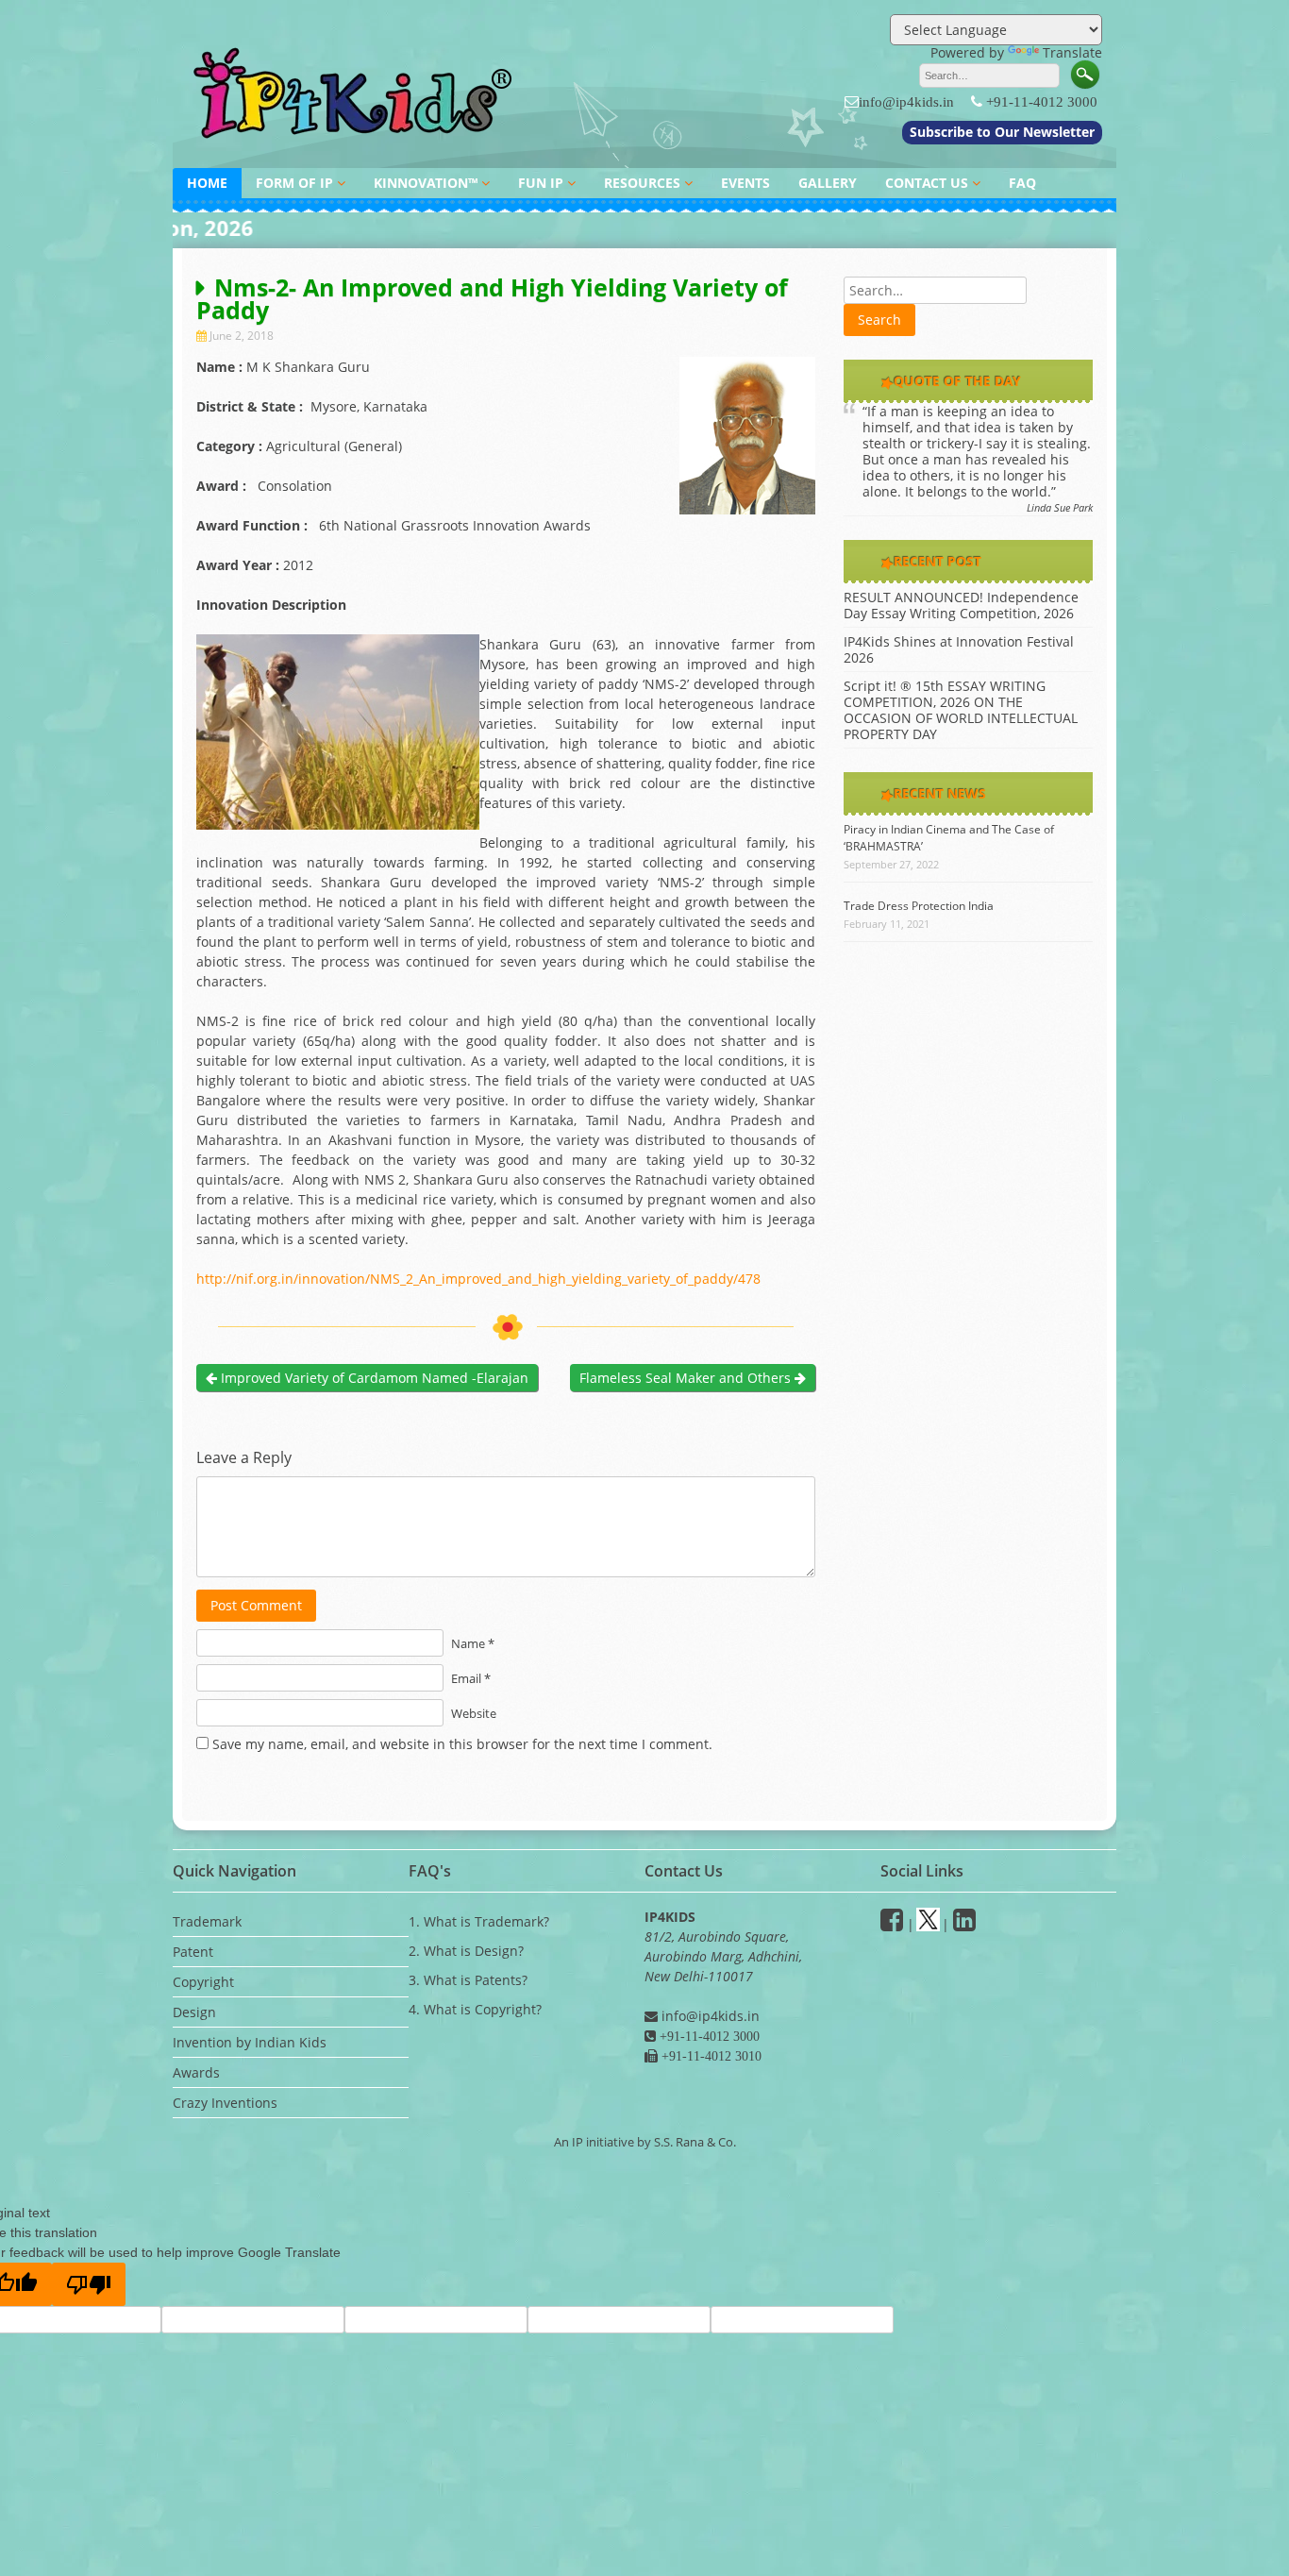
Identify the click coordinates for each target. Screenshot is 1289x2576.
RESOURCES (642, 183)
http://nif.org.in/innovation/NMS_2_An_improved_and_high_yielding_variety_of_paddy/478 (478, 1279)
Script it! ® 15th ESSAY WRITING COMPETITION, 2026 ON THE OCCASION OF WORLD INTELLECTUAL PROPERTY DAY (961, 710)
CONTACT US (927, 183)
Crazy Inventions (225, 2103)
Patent (193, 1952)
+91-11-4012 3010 (710, 2056)
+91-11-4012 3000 (1042, 101)
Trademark (207, 1921)
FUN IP (541, 183)
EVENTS (745, 183)
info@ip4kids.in (906, 101)
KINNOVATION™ (426, 183)
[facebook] (892, 1924)
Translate (1072, 52)
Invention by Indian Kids (250, 2042)
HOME (207, 183)
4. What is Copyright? (475, 2009)
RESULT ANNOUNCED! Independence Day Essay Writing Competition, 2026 (961, 605)
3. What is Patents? (468, 1980)
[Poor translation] (89, 2284)
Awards (196, 2072)
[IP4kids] (357, 149)
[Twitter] (928, 1924)
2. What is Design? (466, 1951)
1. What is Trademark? (479, 1921)
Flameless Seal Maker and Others (687, 1378)
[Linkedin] (964, 1924)
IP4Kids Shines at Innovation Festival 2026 (959, 649)
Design (194, 2012)
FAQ (1022, 183)
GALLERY (828, 183)
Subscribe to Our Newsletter (1002, 132)
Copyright (203, 1982)
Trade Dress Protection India (919, 906)
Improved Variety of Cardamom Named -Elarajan (373, 1378)
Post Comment (256, 1605)
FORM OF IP (294, 183)
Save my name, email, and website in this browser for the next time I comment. (462, 1744)
